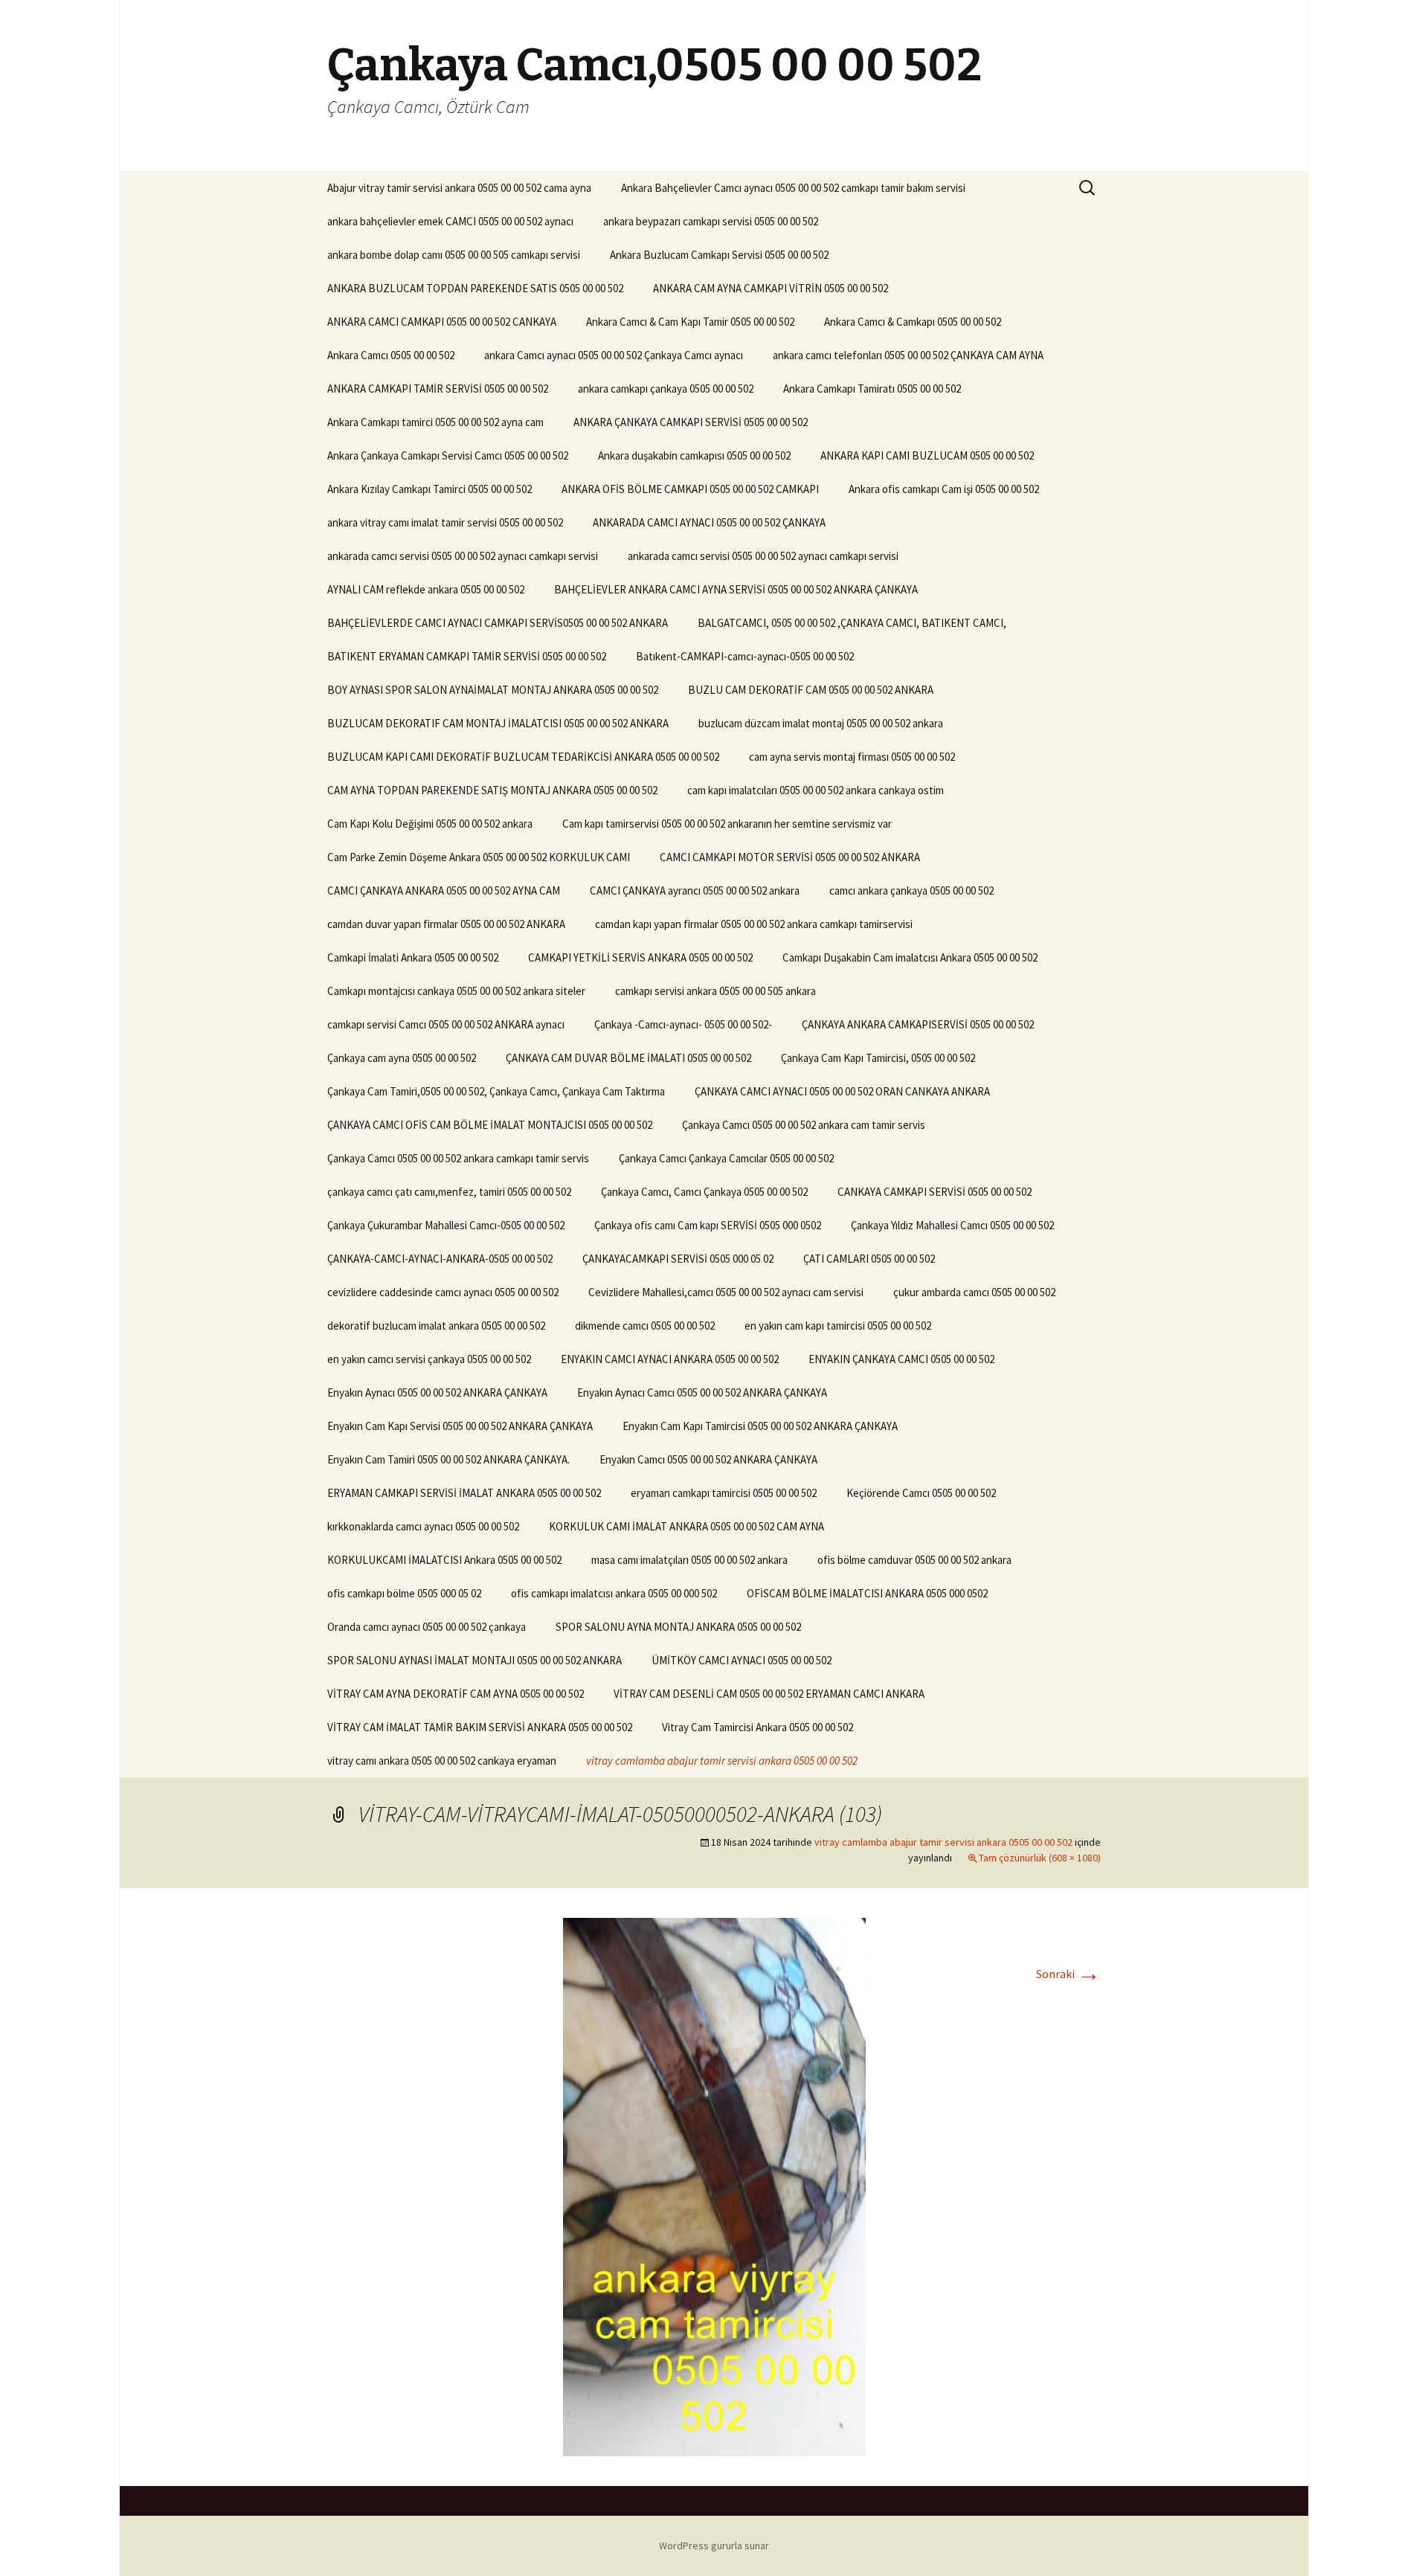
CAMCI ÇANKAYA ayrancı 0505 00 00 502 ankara (695, 891)
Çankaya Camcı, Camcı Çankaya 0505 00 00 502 (704, 1192)
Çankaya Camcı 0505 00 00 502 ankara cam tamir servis (804, 1125)
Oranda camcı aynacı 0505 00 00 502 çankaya (427, 1627)
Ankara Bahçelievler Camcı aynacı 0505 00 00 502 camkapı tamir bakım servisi (793, 188)
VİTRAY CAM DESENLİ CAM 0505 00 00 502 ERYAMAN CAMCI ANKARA (769, 1694)
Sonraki (1068, 1974)
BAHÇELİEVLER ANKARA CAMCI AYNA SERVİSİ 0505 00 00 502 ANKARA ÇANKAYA (736, 589)
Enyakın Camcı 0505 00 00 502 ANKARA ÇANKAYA (708, 1459)
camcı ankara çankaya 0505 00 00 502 (911, 891)
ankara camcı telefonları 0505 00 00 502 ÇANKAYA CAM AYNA (908, 355)
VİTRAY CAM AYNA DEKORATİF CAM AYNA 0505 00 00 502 (456, 1694)
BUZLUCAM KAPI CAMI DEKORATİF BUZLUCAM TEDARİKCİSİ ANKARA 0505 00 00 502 (523, 757)
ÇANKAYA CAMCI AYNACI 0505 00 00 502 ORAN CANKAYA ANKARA (842, 1091)
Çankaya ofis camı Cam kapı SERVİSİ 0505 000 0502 (708, 1225)
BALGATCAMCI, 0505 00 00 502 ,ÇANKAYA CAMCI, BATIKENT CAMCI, (852, 623)
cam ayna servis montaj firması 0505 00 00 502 (852, 757)
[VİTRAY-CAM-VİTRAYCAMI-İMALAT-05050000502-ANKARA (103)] (714, 2186)
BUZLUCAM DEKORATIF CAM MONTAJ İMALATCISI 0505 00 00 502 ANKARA (498, 723)
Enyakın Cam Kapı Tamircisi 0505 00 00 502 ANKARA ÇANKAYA (760, 1426)
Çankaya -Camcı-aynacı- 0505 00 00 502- (683, 1024)
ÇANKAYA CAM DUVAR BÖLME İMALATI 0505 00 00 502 (628, 1058)
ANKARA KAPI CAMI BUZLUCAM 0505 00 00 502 (927, 455)
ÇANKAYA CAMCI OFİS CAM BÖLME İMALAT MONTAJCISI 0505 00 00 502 (490, 1125)
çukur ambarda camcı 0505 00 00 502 (974, 1292)
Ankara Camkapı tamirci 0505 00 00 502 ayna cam (435, 422)
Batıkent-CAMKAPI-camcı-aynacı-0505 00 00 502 (745, 656)
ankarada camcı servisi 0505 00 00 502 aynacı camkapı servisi (463, 556)
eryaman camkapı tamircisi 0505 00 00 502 (724, 1493)
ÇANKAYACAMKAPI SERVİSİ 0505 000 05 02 (678, 1259)
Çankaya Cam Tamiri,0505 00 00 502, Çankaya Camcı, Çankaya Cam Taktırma (496, 1091)
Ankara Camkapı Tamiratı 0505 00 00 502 (872, 389)
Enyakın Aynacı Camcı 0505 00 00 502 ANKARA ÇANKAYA (702, 1392)
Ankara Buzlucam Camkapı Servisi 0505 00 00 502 (719, 255)
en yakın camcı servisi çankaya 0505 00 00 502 (429, 1359)
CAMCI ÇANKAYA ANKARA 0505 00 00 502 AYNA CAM (444, 891)
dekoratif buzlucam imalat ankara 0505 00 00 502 (436, 1326)
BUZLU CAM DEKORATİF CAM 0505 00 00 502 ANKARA (811, 690)
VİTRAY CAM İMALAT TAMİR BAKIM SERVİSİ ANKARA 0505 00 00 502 (480, 1727)
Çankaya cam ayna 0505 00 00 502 (402, 1058)
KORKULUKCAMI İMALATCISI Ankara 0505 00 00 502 (444, 1560)
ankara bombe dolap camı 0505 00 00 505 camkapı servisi (454, 255)
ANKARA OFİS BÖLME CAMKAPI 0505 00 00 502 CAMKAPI (690, 489)
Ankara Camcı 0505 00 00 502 (391, 355)
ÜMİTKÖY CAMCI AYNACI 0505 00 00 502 (742, 1660)
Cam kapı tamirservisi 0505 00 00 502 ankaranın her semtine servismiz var (727, 824)
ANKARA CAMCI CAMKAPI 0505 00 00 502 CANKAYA (442, 322)
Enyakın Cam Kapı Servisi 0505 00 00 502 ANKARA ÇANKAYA (460, 1426)
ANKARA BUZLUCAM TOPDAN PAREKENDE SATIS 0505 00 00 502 (475, 288)
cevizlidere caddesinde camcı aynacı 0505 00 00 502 (443, 1292)
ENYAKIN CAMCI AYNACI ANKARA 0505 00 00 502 (670, 1359)
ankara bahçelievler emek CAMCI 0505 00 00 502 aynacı (450, 221)
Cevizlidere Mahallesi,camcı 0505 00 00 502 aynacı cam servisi (726, 1292)
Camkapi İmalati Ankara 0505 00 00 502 (413, 957)
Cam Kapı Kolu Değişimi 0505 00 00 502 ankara (430, 824)
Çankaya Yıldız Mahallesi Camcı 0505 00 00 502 (952, 1225)
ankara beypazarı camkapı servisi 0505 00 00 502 (711, 221)
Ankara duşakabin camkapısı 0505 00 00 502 (694, 455)
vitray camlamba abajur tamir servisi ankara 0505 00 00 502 (722, 1761)
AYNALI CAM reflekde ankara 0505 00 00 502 (426, 589)
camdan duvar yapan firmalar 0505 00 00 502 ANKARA (446, 924)
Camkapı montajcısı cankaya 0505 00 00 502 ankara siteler (456, 991)
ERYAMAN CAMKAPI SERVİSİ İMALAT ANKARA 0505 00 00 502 (464, 1493)
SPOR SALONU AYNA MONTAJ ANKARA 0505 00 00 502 (678, 1627)
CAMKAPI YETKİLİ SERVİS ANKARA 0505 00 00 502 (640, 957)
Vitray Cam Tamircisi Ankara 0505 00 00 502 (758, 1727)
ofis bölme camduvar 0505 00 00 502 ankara (914, 1560)
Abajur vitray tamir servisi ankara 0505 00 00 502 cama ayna (459, 188)
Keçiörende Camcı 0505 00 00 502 (921, 1493)
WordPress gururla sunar (714, 2546)
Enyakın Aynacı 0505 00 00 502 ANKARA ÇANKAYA (437, 1392)
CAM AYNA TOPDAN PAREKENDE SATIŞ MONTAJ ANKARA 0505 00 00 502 (492, 790)
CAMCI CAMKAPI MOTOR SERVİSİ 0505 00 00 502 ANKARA (790, 857)
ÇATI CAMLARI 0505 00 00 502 (869, 1259)
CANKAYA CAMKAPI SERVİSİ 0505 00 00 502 (935, 1192)
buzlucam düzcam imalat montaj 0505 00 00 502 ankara (821, 723)
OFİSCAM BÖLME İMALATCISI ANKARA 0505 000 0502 (867, 1593)
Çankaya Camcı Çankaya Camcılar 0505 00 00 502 (726, 1158)
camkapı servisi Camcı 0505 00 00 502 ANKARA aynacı (446, 1024)
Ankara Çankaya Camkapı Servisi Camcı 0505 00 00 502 (448, 455)
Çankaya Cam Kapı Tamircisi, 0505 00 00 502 (878, 1058)
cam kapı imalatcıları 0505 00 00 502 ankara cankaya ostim (816, 790)
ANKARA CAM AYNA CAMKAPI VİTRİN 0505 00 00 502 (771, 288)
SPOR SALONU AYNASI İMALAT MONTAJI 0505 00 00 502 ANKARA (475, 1660)
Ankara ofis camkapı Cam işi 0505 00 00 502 (944, 489)
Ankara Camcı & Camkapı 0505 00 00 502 (913, 322)
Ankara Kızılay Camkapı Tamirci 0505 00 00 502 (430, 489)
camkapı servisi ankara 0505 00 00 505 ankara (715, 991)
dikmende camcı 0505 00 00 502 (645, 1326)
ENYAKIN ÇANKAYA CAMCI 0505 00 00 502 (901, 1359)
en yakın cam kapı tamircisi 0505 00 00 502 (838, 1326)
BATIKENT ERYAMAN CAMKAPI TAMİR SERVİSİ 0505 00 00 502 (467, 656)
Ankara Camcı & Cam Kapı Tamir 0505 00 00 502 (690, 322)
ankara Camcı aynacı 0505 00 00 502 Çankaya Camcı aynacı (614, 355)
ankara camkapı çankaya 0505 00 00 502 (666, 389)
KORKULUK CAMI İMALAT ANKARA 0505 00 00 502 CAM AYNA (686, 1526)
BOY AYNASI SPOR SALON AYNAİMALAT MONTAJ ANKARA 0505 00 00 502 (493, 690)
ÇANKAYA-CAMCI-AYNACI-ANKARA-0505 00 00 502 (440, 1259)
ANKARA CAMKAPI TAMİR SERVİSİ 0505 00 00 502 (438, 389)
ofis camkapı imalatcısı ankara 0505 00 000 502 (614, 1593)
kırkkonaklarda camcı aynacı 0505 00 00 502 (423, 1526)
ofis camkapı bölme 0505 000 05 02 (404, 1593)
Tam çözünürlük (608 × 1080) (1040, 1858)
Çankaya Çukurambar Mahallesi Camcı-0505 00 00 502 (446, 1225)
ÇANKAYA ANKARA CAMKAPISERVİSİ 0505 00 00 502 (918, 1024)
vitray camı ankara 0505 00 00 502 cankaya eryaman (442, 1761)
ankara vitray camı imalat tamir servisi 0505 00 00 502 (445, 522)
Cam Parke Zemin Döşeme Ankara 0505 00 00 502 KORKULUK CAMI (479, 857)
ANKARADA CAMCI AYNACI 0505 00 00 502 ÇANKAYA (709, 522)
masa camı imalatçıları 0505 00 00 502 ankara (689, 1560)
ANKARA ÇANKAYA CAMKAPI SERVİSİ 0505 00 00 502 (691, 422)
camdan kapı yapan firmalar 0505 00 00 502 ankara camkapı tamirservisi (754, 924)
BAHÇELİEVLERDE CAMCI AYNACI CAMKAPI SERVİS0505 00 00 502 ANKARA (498, 623)
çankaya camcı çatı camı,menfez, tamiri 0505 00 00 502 (449, 1192)
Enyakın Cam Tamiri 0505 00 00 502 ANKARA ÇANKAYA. (448, 1459)
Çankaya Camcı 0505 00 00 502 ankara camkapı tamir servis (458, 1158)
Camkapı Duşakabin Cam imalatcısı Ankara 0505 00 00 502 (910, 957)
